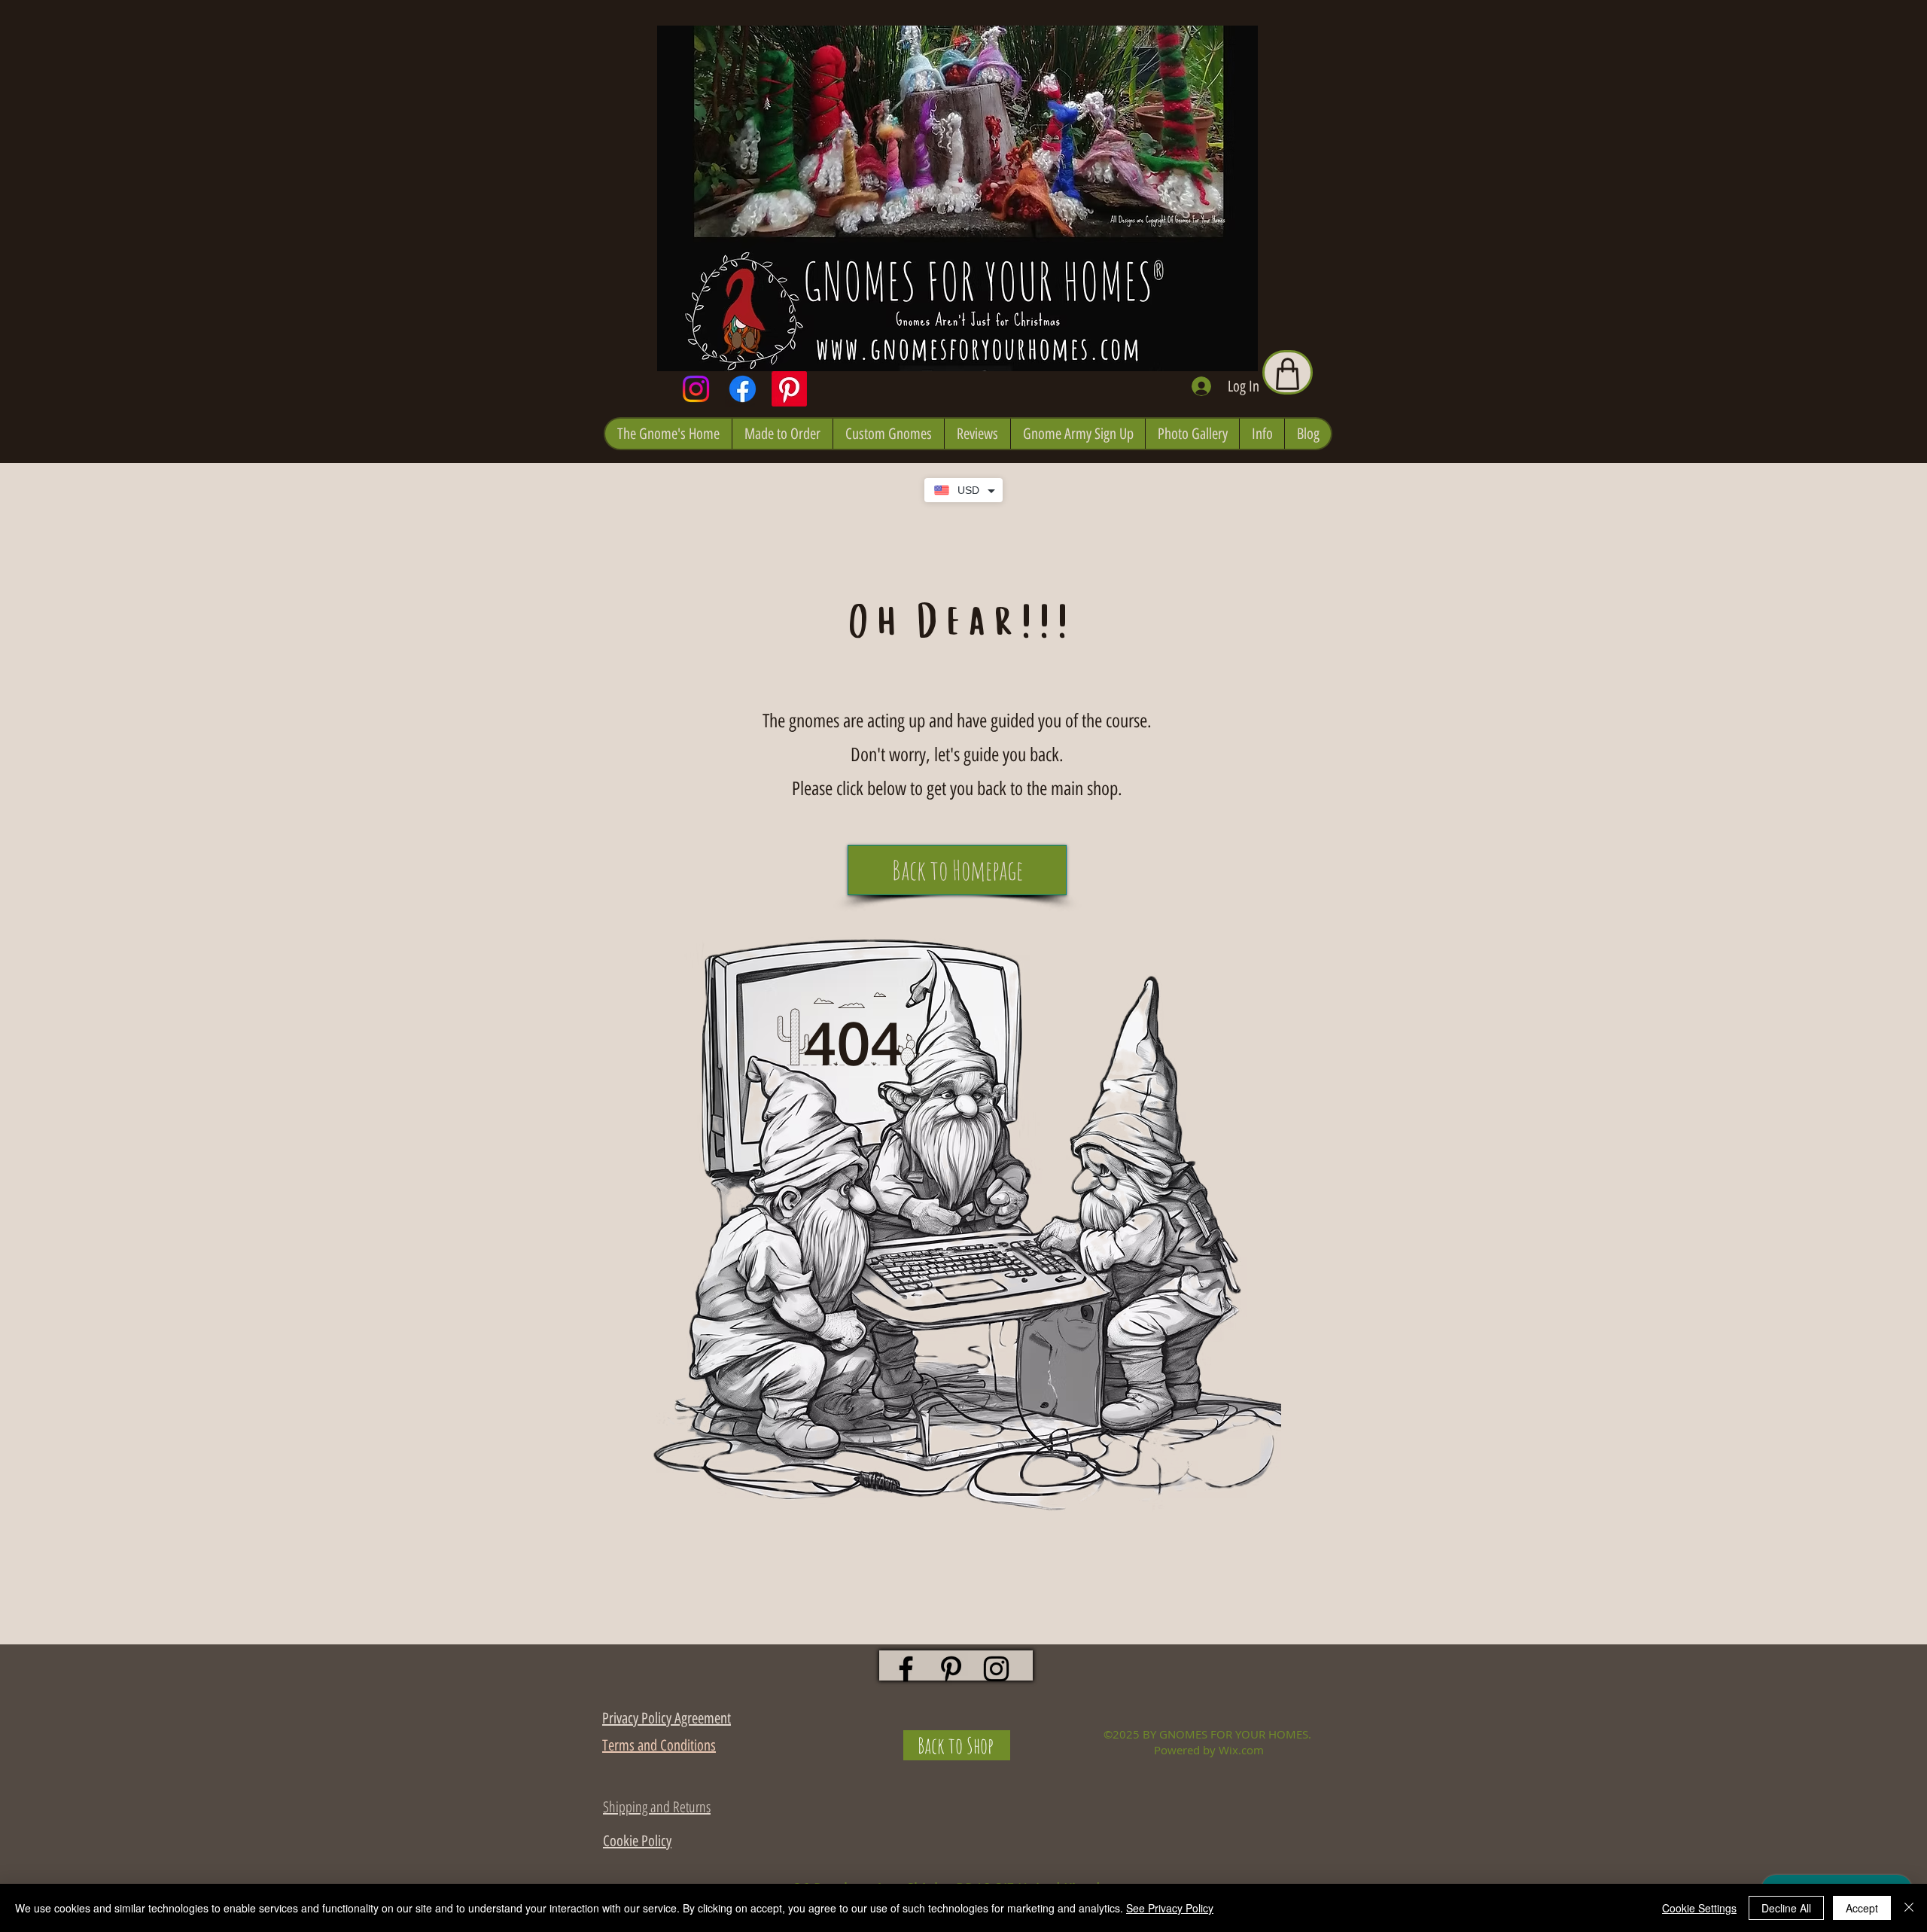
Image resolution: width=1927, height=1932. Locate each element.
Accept (1862, 1908)
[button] (668, 434)
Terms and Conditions (659, 1745)
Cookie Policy (637, 1841)
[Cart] (1288, 372)
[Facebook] (743, 389)
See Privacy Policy (1170, 1908)
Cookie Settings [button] (1699, 1908)
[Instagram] (696, 389)
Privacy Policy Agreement (667, 1718)
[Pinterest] (789, 389)
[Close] (1909, 1908)
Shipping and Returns (657, 1807)
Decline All (1786, 1908)
